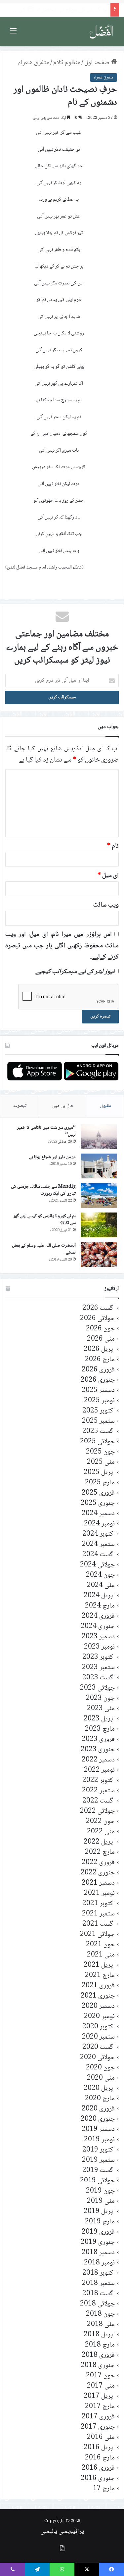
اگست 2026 (99, 1308)
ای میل (108, 876)
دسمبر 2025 (98, 1390)
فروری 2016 (98, 2468)
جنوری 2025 (98, 1503)
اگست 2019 (99, 2171)
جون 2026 (100, 1329)
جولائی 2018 (97, 2304)
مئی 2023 (101, 1709)
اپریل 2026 (99, 1349)
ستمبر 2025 (98, 1421)
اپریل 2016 (99, 2448)
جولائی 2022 (97, 1811)
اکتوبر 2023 (99, 1657)
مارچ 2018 (100, 2345)
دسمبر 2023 (98, 1637)
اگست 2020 (99, 2047)
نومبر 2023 (99, 1647)
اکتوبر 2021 (99, 1904)
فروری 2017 (98, 2417)
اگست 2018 (99, 2294)
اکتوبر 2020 (99, 2027)
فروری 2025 (98, 1493)
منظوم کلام (67, 63)
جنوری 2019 (98, 2242)
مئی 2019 (101, 2201)
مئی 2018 (101, 2325)
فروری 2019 (98, 2232)
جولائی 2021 (97, 1934)
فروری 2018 (98, 2355)
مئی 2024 (101, 1585)
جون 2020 (100, 2068)
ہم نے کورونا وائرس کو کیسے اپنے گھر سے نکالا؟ (44, 1220)
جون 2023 (100, 1698)
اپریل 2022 (99, 1842)
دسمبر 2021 (98, 1883)
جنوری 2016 (98, 2478)
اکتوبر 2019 (99, 2150)
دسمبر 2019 (98, 2130)
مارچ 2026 (100, 1360)
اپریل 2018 (99, 2335)
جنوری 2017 (98, 2427)
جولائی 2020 (97, 2058)
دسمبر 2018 (98, 2253)
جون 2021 (100, 1945)
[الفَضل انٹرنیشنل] (102, 31)
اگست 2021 (99, 1924)
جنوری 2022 (98, 1873)
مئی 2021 (101, 1955)
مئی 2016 (101, 2437)
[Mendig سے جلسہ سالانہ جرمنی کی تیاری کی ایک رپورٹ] (99, 1195)
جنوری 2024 (98, 1627)
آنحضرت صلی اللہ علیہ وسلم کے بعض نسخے (44, 1249)
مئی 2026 (101, 1339)
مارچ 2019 (100, 2222)
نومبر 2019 (99, 2140)
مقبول (105, 1106)
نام (113, 846)
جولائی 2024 (97, 1565)
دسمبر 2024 (98, 1514)
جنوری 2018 (98, 2366)
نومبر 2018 (99, 2263)
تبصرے (20, 1106)
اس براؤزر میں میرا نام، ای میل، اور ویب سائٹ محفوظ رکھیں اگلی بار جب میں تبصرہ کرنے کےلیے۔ (62, 946)
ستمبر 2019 (98, 2160)
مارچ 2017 (100, 2407)
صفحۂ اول (98, 63)
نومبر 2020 (99, 2017)
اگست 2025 (99, 1432)
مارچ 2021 (100, 1976)
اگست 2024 (99, 1555)
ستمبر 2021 (98, 1914)
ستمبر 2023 (98, 1668)
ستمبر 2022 (98, 1791)
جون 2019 (100, 2191)
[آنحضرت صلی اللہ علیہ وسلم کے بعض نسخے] (99, 1254)
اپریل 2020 (99, 2088)
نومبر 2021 (99, 1893)
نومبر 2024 (99, 1524)
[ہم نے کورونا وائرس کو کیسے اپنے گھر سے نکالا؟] (99, 1225)
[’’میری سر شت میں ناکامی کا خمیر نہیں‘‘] (99, 1137)
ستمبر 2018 (98, 2283)
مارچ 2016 (100, 2458)
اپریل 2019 (99, 2212)
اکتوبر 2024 (99, 1534)
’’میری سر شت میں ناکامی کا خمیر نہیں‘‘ (46, 1131)
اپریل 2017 (99, 2396)
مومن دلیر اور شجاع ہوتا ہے (52, 1157)
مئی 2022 (101, 1832)
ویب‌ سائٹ (106, 905)
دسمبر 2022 (98, 1760)
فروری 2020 (98, 2109)
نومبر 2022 (99, 1770)
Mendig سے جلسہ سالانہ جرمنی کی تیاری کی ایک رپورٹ (43, 1190)
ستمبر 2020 (98, 2037)
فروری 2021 (98, 1986)
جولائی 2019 (97, 2181)
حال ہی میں (63, 1106)
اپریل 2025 (99, 1473)
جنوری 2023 (98, 1750)
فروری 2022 (98, 1863)
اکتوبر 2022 (99, 1781)
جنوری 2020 (98, 2119)
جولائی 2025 (97, 1442)
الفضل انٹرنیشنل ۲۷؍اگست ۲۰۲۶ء (67, 10)
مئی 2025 (101, 1462)
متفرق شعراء (34, 63)
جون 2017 (100, 2376)
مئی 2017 (101, 2386)
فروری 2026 (98, 1370)
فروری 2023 (98, 1739)
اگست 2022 (99, 1801)
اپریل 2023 (99, 1719)
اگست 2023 (99, 1678)
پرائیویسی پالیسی (62, 2532)
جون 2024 (100, 1575)
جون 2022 (100, 1822)
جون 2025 (100, 1452)
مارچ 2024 (100, 1606)
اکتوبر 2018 (99, 2273)
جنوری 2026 (98, 1380)
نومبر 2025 (99, 1401)
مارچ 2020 (100, 2099)
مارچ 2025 (100, 1483)
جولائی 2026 (97, 1319)
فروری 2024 (98, 1616)
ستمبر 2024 (98, 1544)
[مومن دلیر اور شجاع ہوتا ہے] (99, 1166)
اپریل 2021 (99, 1965)
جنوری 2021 (98, 1996)
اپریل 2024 (99, 1596)
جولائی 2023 (97, 1688)
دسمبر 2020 (98, 2006)
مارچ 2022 (100, 1852)
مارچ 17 (104, 2489)
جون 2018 (100, 2314)
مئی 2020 (101, 2078)
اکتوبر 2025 (99, 1411)
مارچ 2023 (100, 1729)
